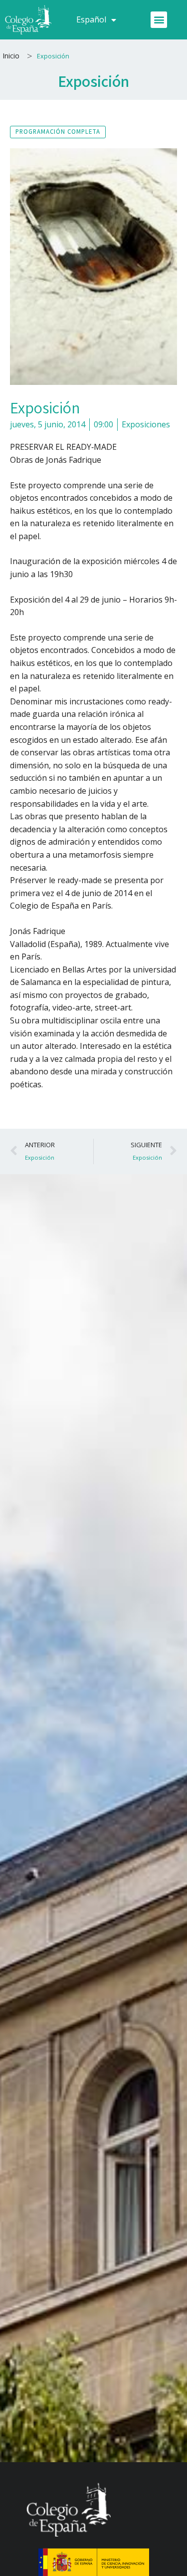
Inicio (11, 56)
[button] (159, 20)
